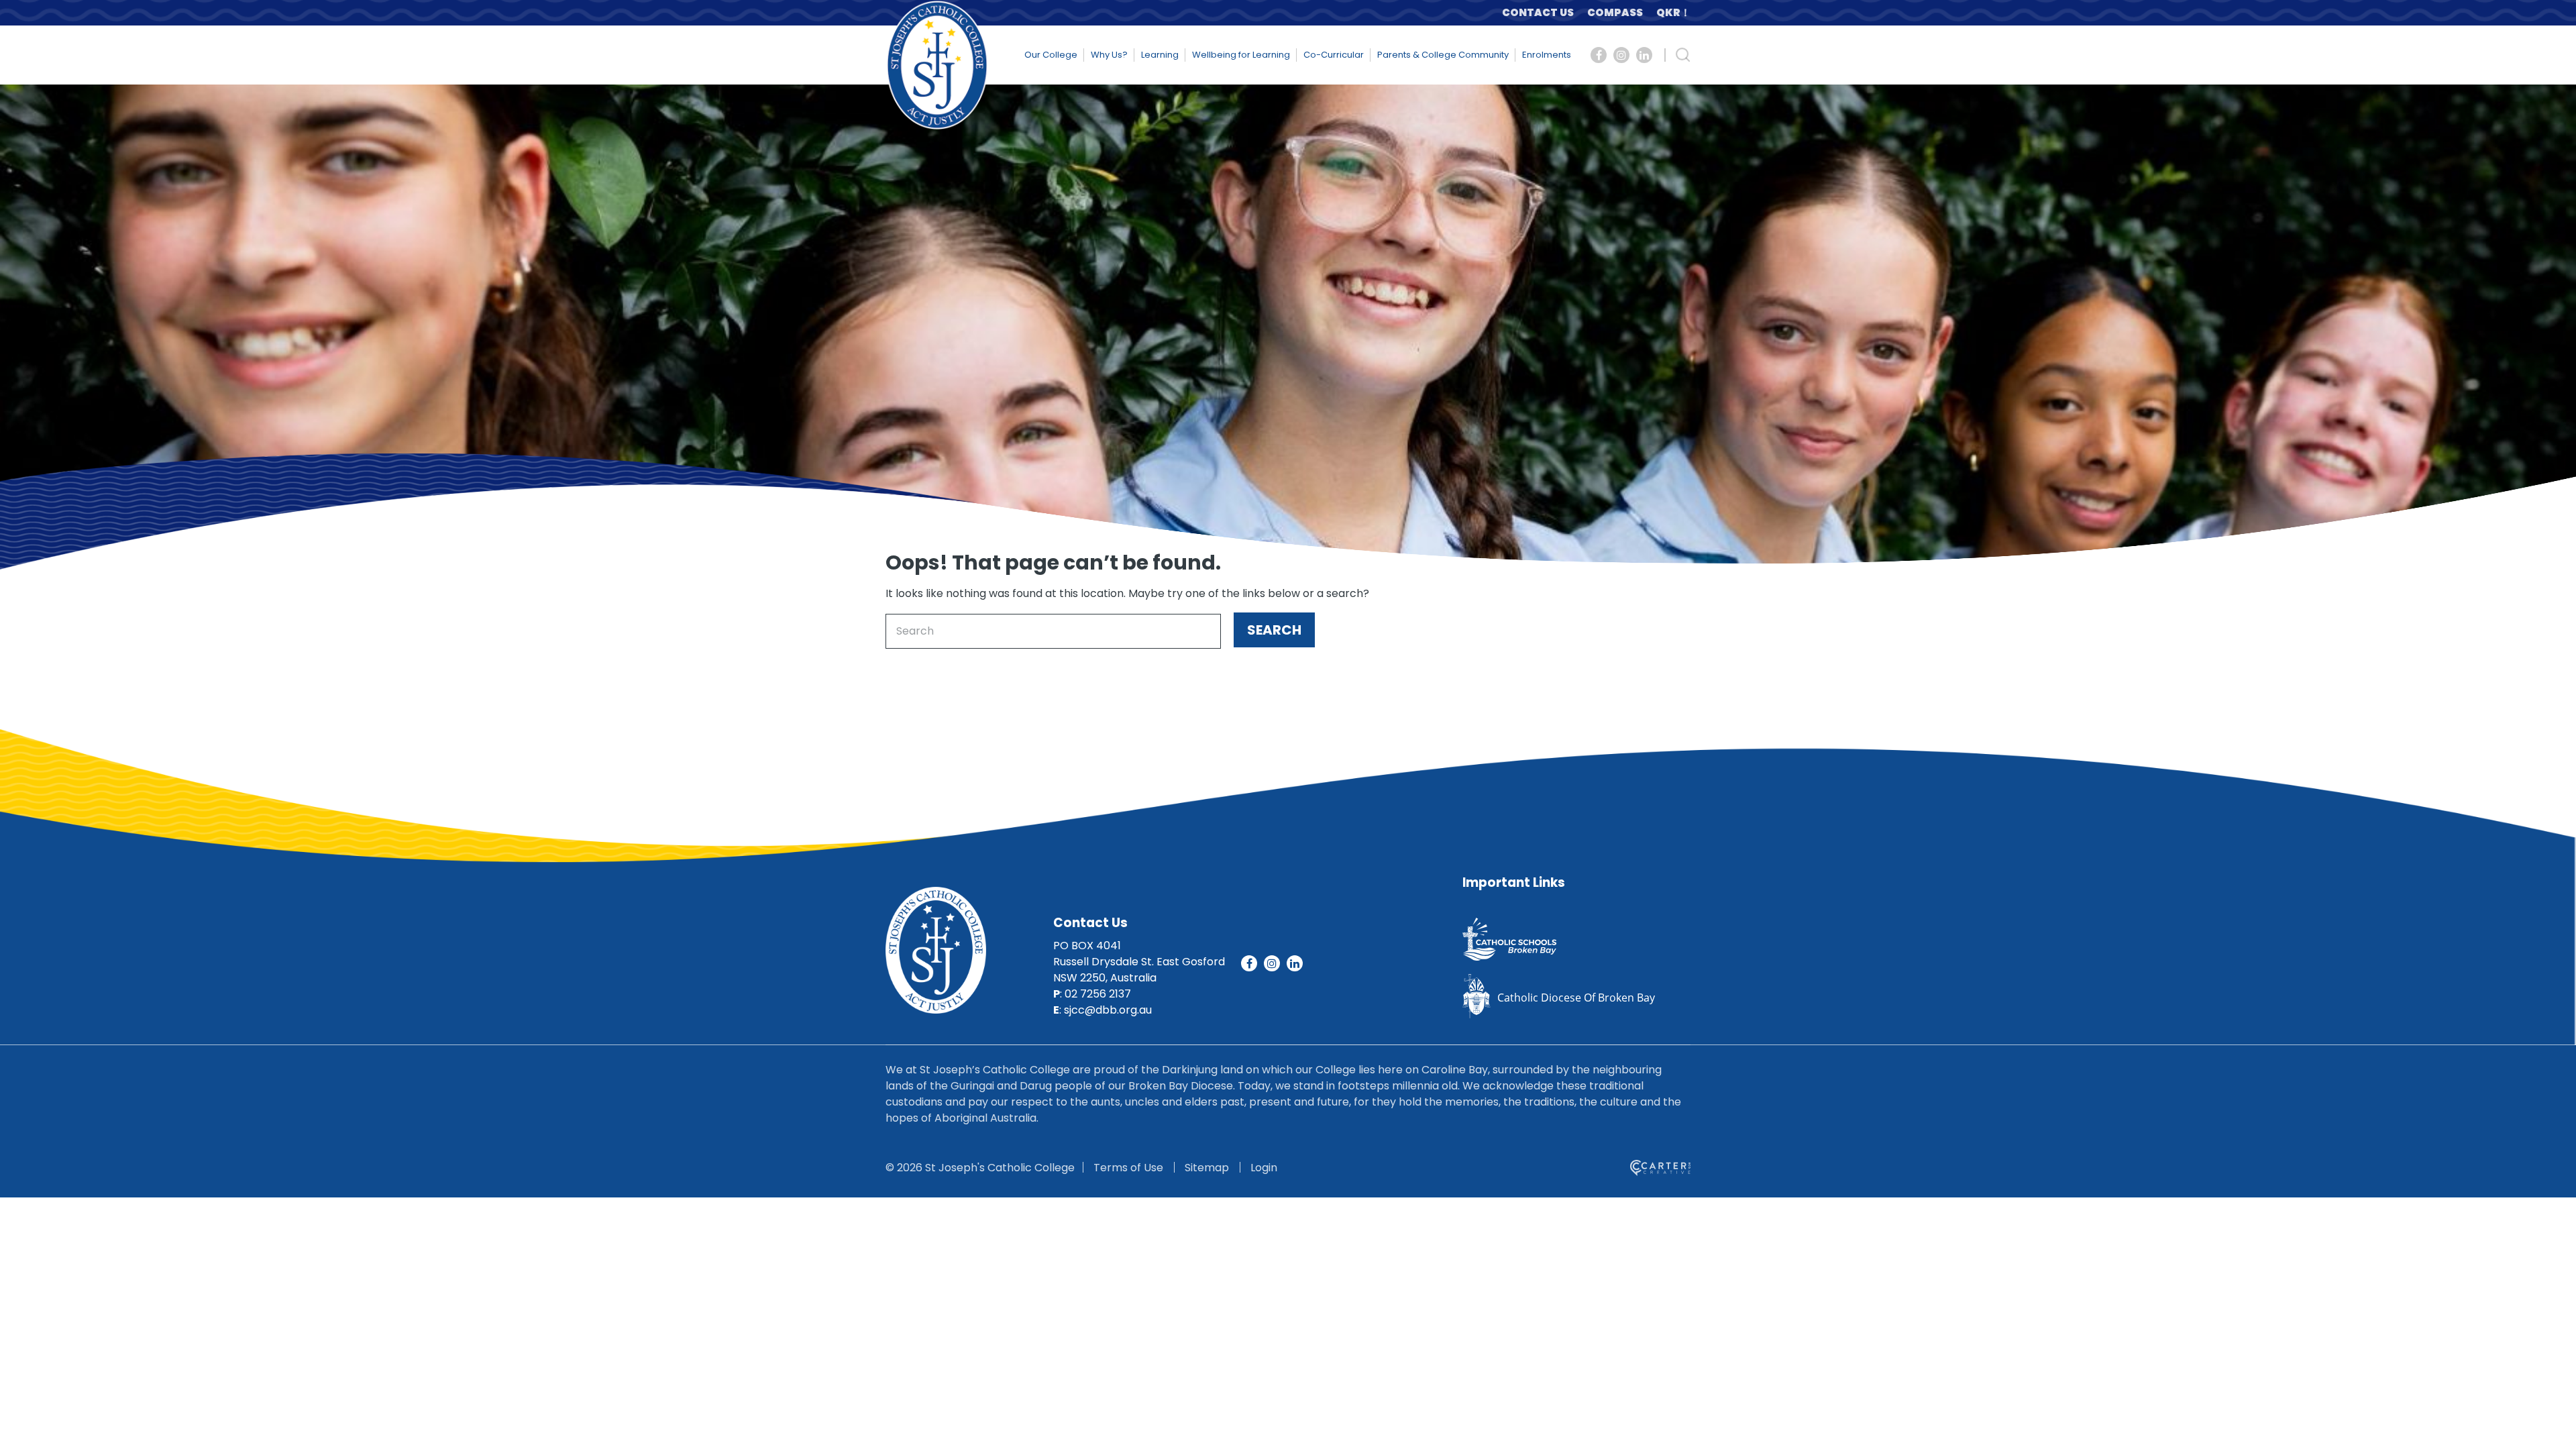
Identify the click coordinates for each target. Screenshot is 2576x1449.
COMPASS (1615, 12)
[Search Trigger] (1683, 55)
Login (1264, 1168)
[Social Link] (1599, 55)
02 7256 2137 (1098, 994)
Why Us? (1109, 55)
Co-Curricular (1334, 55)
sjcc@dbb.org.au (1108, 1010)
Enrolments (1547, 55)
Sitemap (1207, 1168)
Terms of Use (1128, 1168)
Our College (1051, 55)
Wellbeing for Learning (1241, 55)
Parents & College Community (1443, 55)
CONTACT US (1538, 12)
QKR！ (1673, 12)
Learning (1160, 55)
